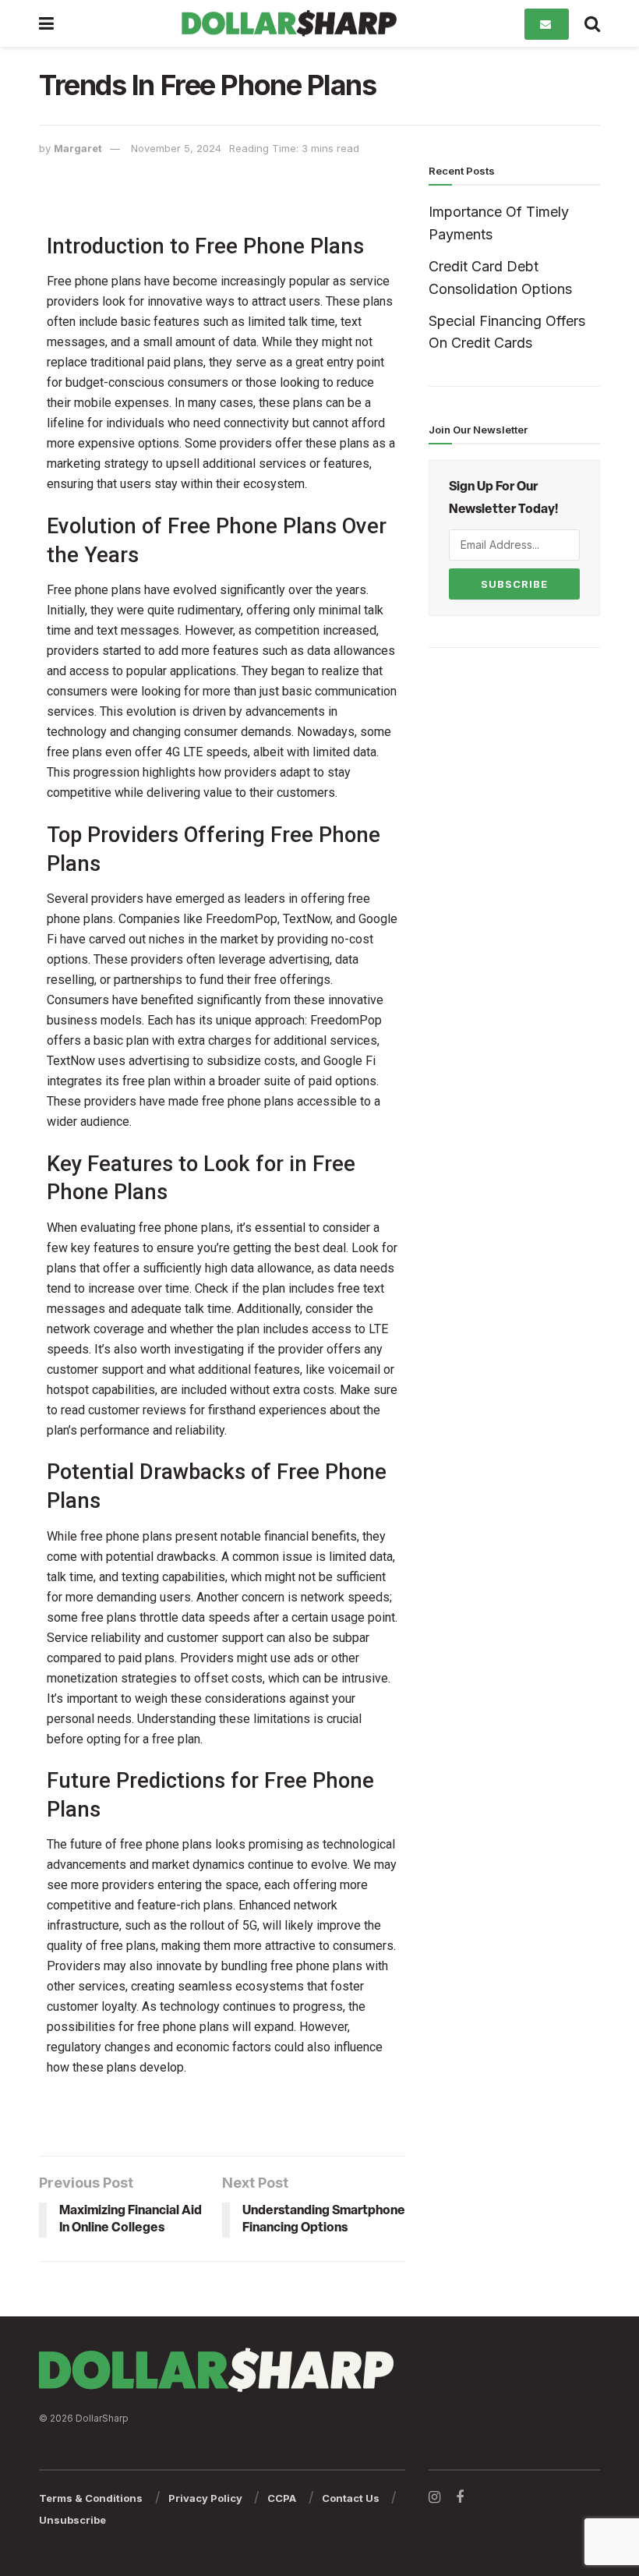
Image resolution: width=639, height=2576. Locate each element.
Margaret (78, 148)
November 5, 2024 (176, 148)
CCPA (282, 2498)
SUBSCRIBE (514, 584)
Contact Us (351, 2498)
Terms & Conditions (91, 2498)
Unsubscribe (72, 2520)
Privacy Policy (205, 2498)
